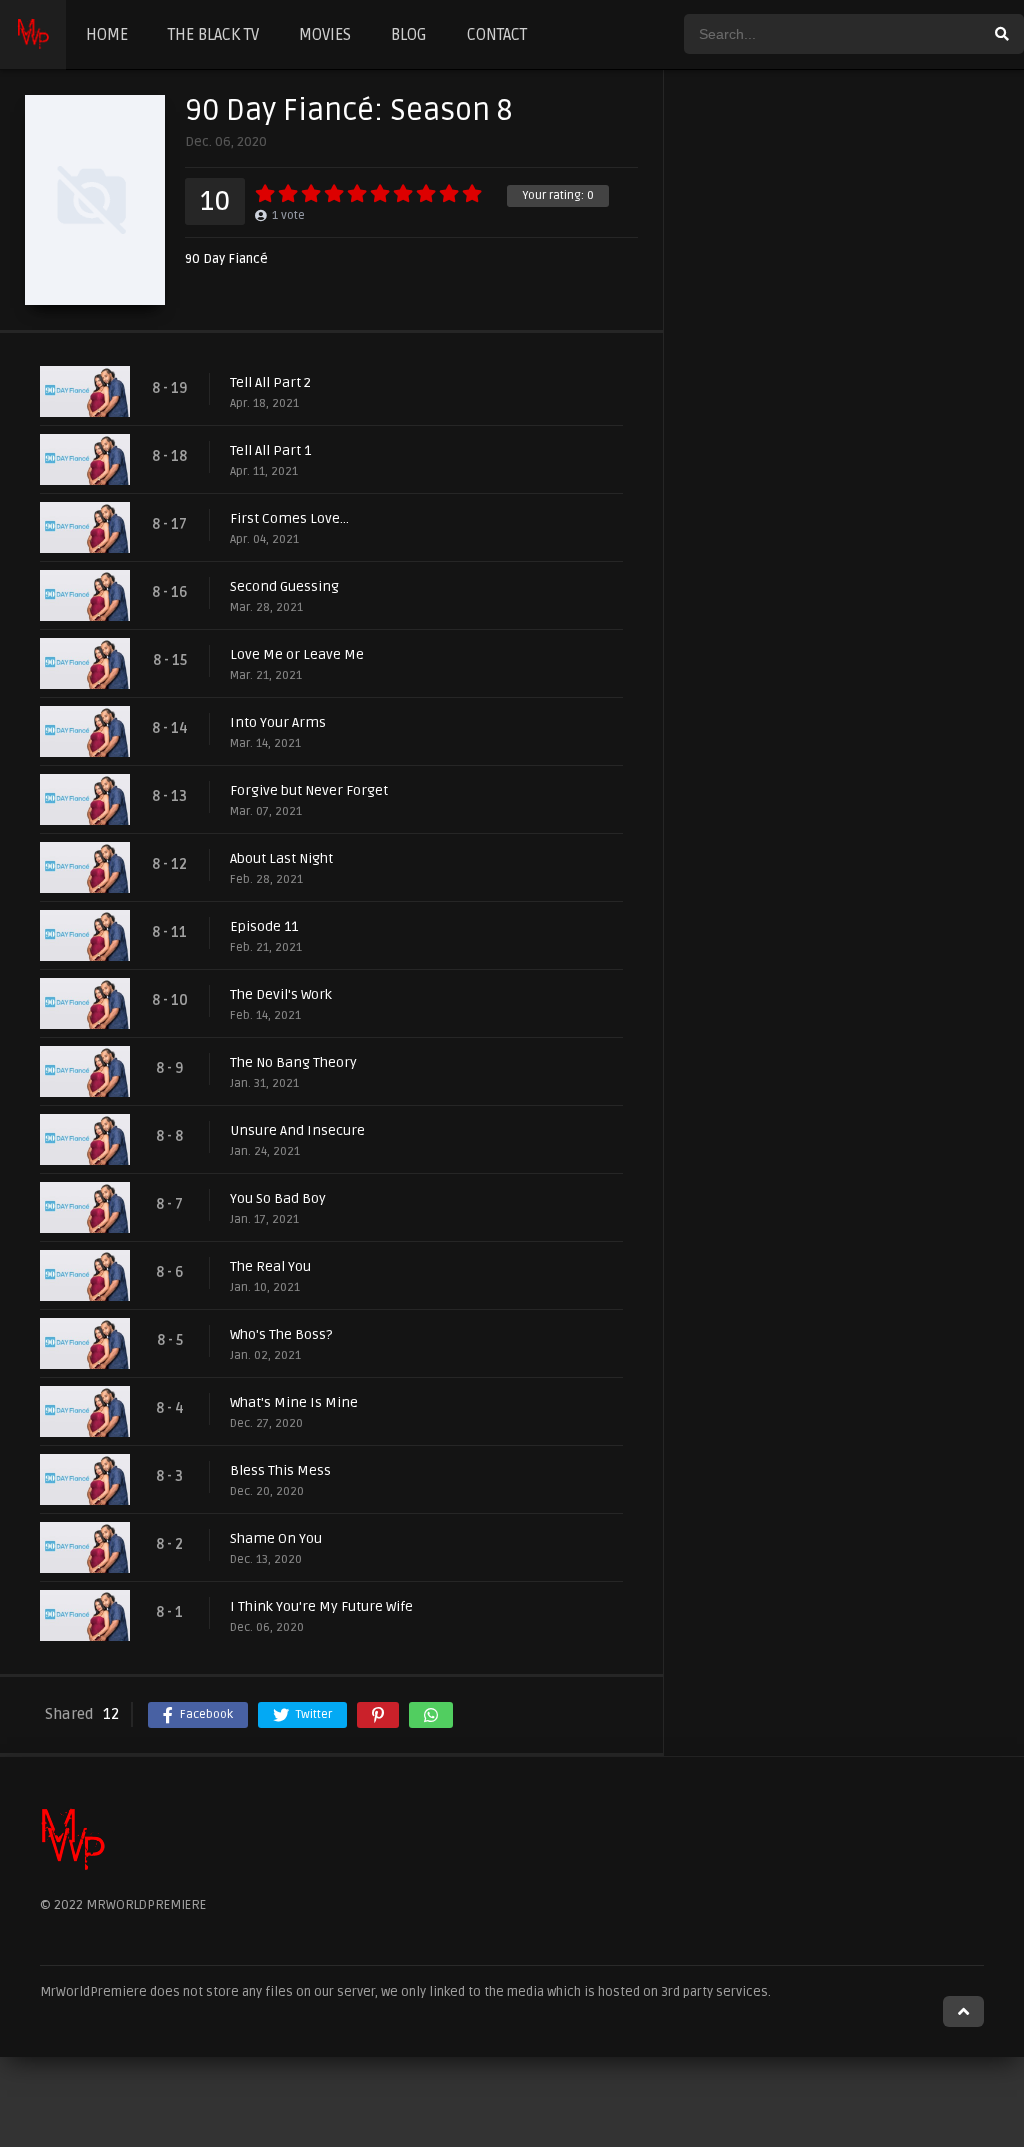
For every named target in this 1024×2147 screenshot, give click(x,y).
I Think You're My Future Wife (321, 1606)
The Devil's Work (281, 994)
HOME (107, 35)
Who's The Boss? (281, 1334)
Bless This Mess (280, 1470)
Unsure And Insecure (297, 1130)
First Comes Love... (289, 518)
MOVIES (325, 35)
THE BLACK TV (213, 35)
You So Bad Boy (278, 1198)
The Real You (270, 1266)
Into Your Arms (278, 722)
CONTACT (497, 35)
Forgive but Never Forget (309, 790)
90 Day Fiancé (226, 259)
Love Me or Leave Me (297, 654)
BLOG (409, 35)
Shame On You (276, 1538)
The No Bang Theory (293, 1062)
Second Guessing (284, 586)
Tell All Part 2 (270, 382)
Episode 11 (264, 926)
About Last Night (281, 858)
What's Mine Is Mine (294, 1402)
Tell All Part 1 (270, 450)
